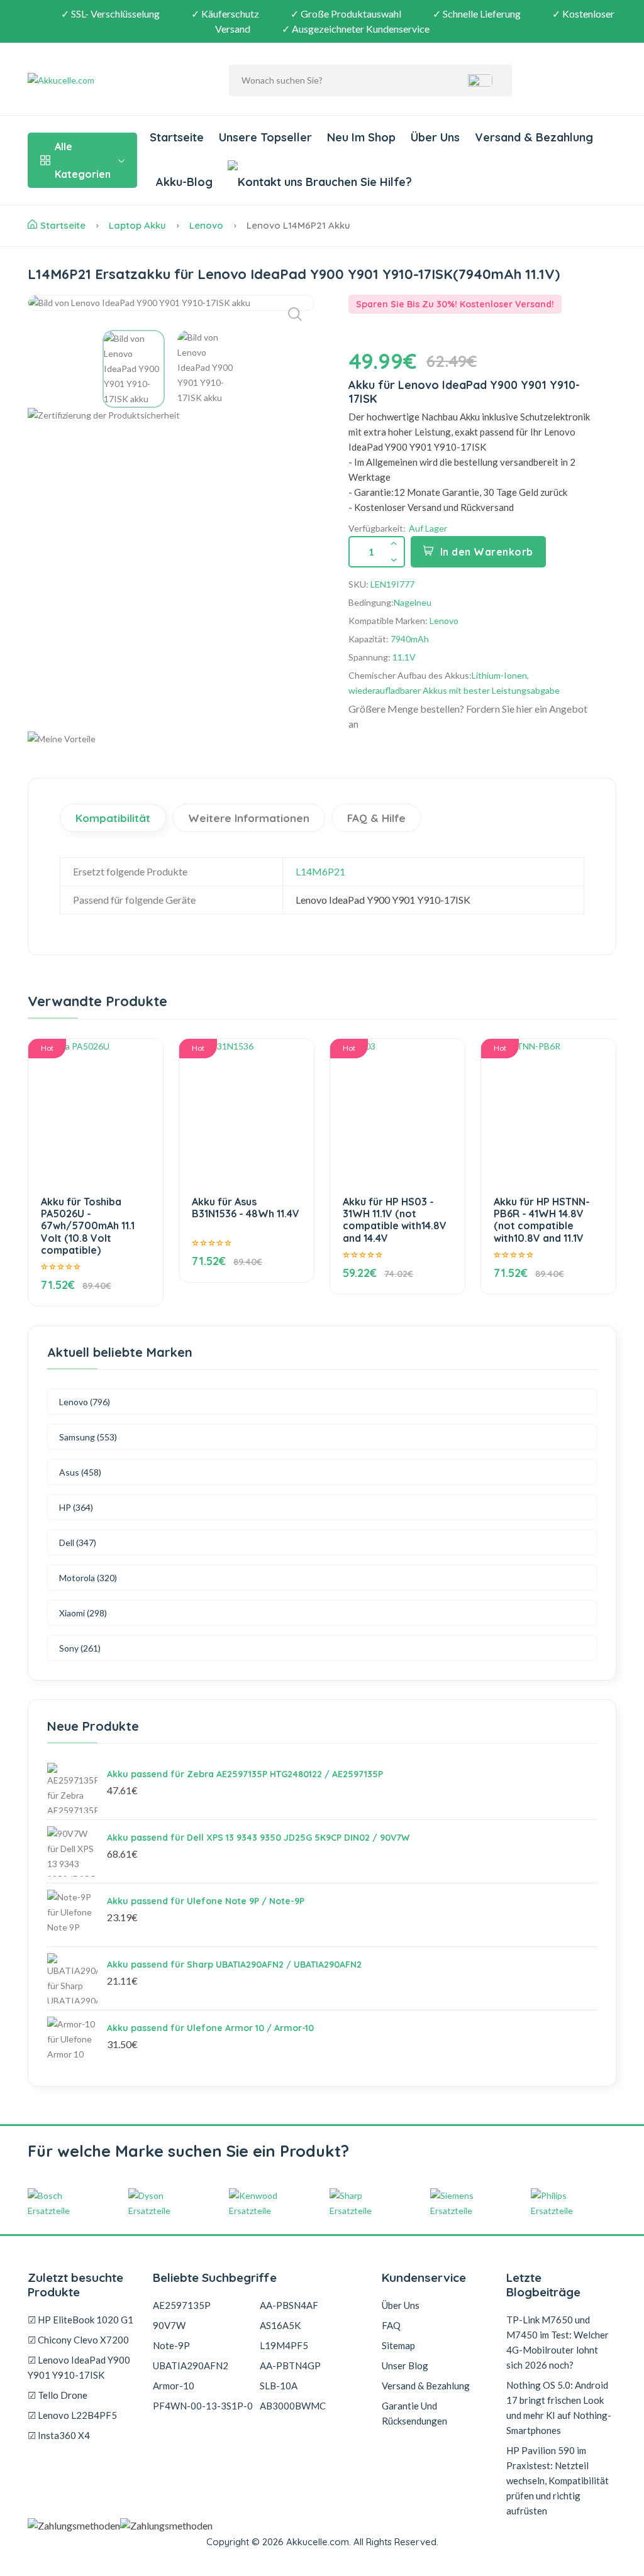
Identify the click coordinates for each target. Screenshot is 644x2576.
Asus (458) (80, 1472)
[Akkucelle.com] (106, 80)
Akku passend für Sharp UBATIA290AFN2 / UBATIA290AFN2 (234, 1965)
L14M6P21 (320, 871)
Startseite (177, 137)
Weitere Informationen (249, 818)
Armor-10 (174, 2386)
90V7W (169, 2325)
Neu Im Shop (361, 137)
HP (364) (76, 1507)
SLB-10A (279, 2386)
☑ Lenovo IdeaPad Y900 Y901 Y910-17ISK (79, 2367)
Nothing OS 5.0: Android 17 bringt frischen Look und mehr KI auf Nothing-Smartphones (559, 2408)
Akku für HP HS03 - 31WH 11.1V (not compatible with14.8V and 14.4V (395, 1220)
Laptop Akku (137, 225)
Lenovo (206, 225)
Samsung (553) (88, 1437)
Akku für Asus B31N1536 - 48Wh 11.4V (246, 1208)
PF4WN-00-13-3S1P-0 (203, 2406)
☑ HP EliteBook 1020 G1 (80, 2320)
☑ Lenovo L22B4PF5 (72, 2415)
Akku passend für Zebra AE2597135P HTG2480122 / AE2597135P (245, 1774)
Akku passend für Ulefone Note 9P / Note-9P (206, 1901)
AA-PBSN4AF (289, 2305)
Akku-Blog (184, 182)
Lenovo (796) (85, 1402)
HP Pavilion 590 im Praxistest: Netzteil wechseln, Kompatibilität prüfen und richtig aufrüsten (558, 2480)
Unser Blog (405, 2365)
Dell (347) (78, 1543)
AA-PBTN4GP (290, 2365)
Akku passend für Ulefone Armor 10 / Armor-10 (210, 2028)
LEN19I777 (392, 584)
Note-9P (171, 2345)
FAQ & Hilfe (376, 818)
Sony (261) (80, 1648)
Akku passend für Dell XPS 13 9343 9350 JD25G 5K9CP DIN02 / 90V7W (258, 1838)
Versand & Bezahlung (534, 137)
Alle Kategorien (83, 160)
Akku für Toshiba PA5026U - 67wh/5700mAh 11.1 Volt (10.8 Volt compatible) (88, 1226)
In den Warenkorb (487, 552)
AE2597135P (182, 2305)
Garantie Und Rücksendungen (414, 2413)
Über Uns (435, 137)
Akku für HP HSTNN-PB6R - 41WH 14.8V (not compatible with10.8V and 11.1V (542, 1220)
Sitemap (398, 2345)
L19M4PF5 (284, 2345)
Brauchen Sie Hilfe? (357, 182)
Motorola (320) (88, 1578)
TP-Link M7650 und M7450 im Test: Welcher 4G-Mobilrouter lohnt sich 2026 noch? (558, 2342)
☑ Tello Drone (58, 2395)
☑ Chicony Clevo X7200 (78, 2340)
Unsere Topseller (265, 137)
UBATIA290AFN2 (191, 2365)
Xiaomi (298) (83, 1613)
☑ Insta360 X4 (59, 2435)
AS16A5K (280, 2325)
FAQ (391, 2325)
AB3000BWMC (293, 2406)
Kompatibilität (113, 818)
